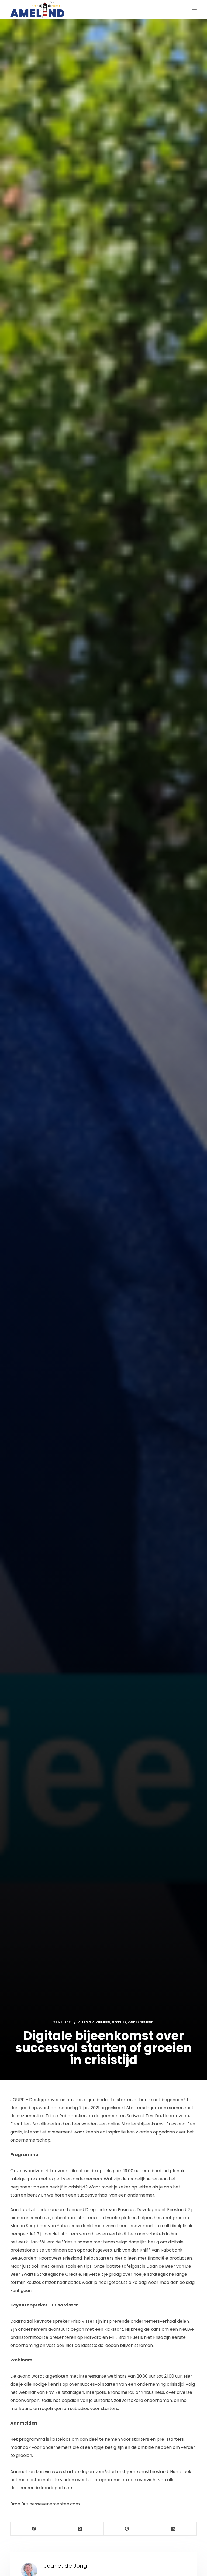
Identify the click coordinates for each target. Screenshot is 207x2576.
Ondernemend (141, 2022)
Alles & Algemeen (94, 2022)
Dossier (119, 2022)
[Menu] (194, 9)
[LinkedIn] (173, 2529)
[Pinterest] (127, 2529)
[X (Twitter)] (80, 2529)
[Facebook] (34, 2529)
